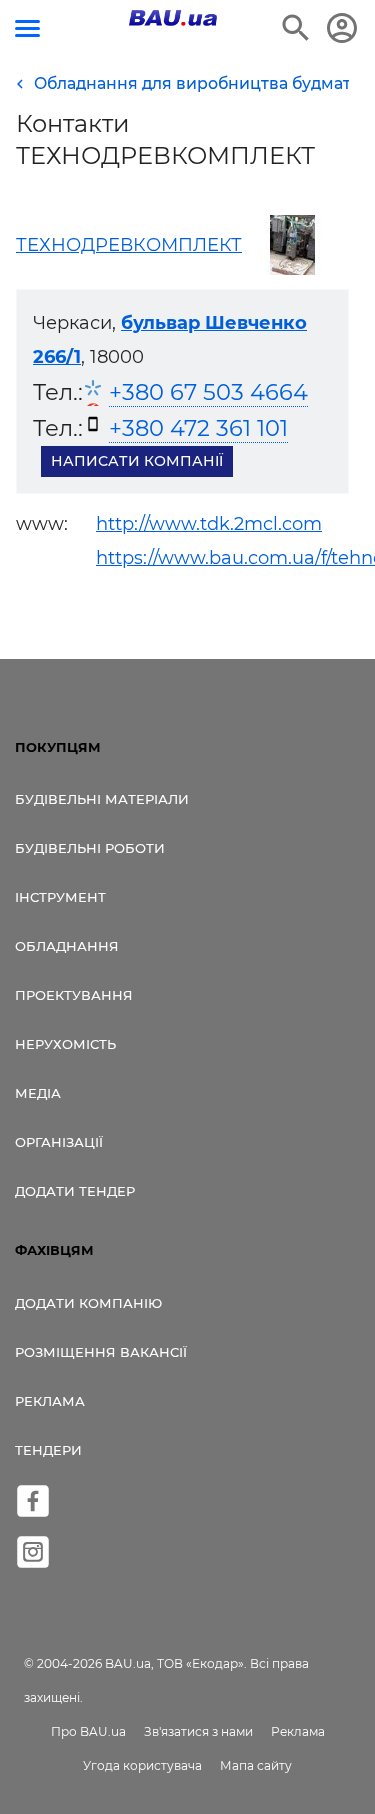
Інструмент (60, 897)
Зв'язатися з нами (198, 1731)
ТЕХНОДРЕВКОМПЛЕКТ (129, 245)
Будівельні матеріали (102, 799)
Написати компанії (137, 461)
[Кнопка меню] (27, 28)
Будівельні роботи (90, 848)
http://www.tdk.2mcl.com (209, 524)
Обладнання (67, 946)
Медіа (38, 1093)
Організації (59, 1142)
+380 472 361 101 (198, 428)
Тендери (48, 1450)
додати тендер (75, 1191)
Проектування (74, 995)
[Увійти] (342, 28)
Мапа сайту (256, 1765)
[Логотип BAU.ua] (173, 18)
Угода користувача (142, 1765)
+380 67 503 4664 (208, 392)
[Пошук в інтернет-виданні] (296, 28)
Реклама (50, 1401)
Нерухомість (65, 1044)
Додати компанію (88, 1303)
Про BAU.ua (88, 1731)
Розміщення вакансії (101, 1352)
